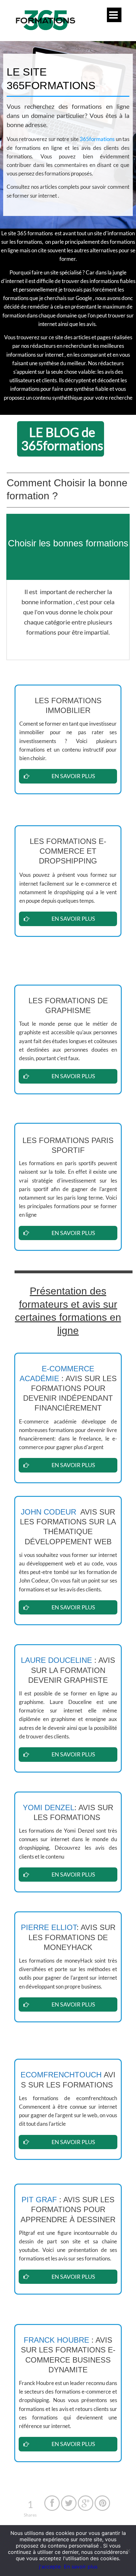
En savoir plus (81, 2567)
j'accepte (50, 2567)
